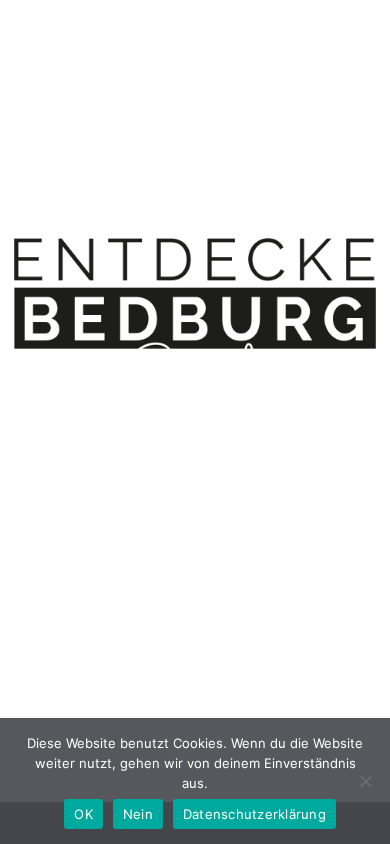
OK (83, 814)
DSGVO (250, 559)
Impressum (153, 559)
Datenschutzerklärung (254, 814)
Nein (138, 814)
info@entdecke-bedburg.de (264, 510)
